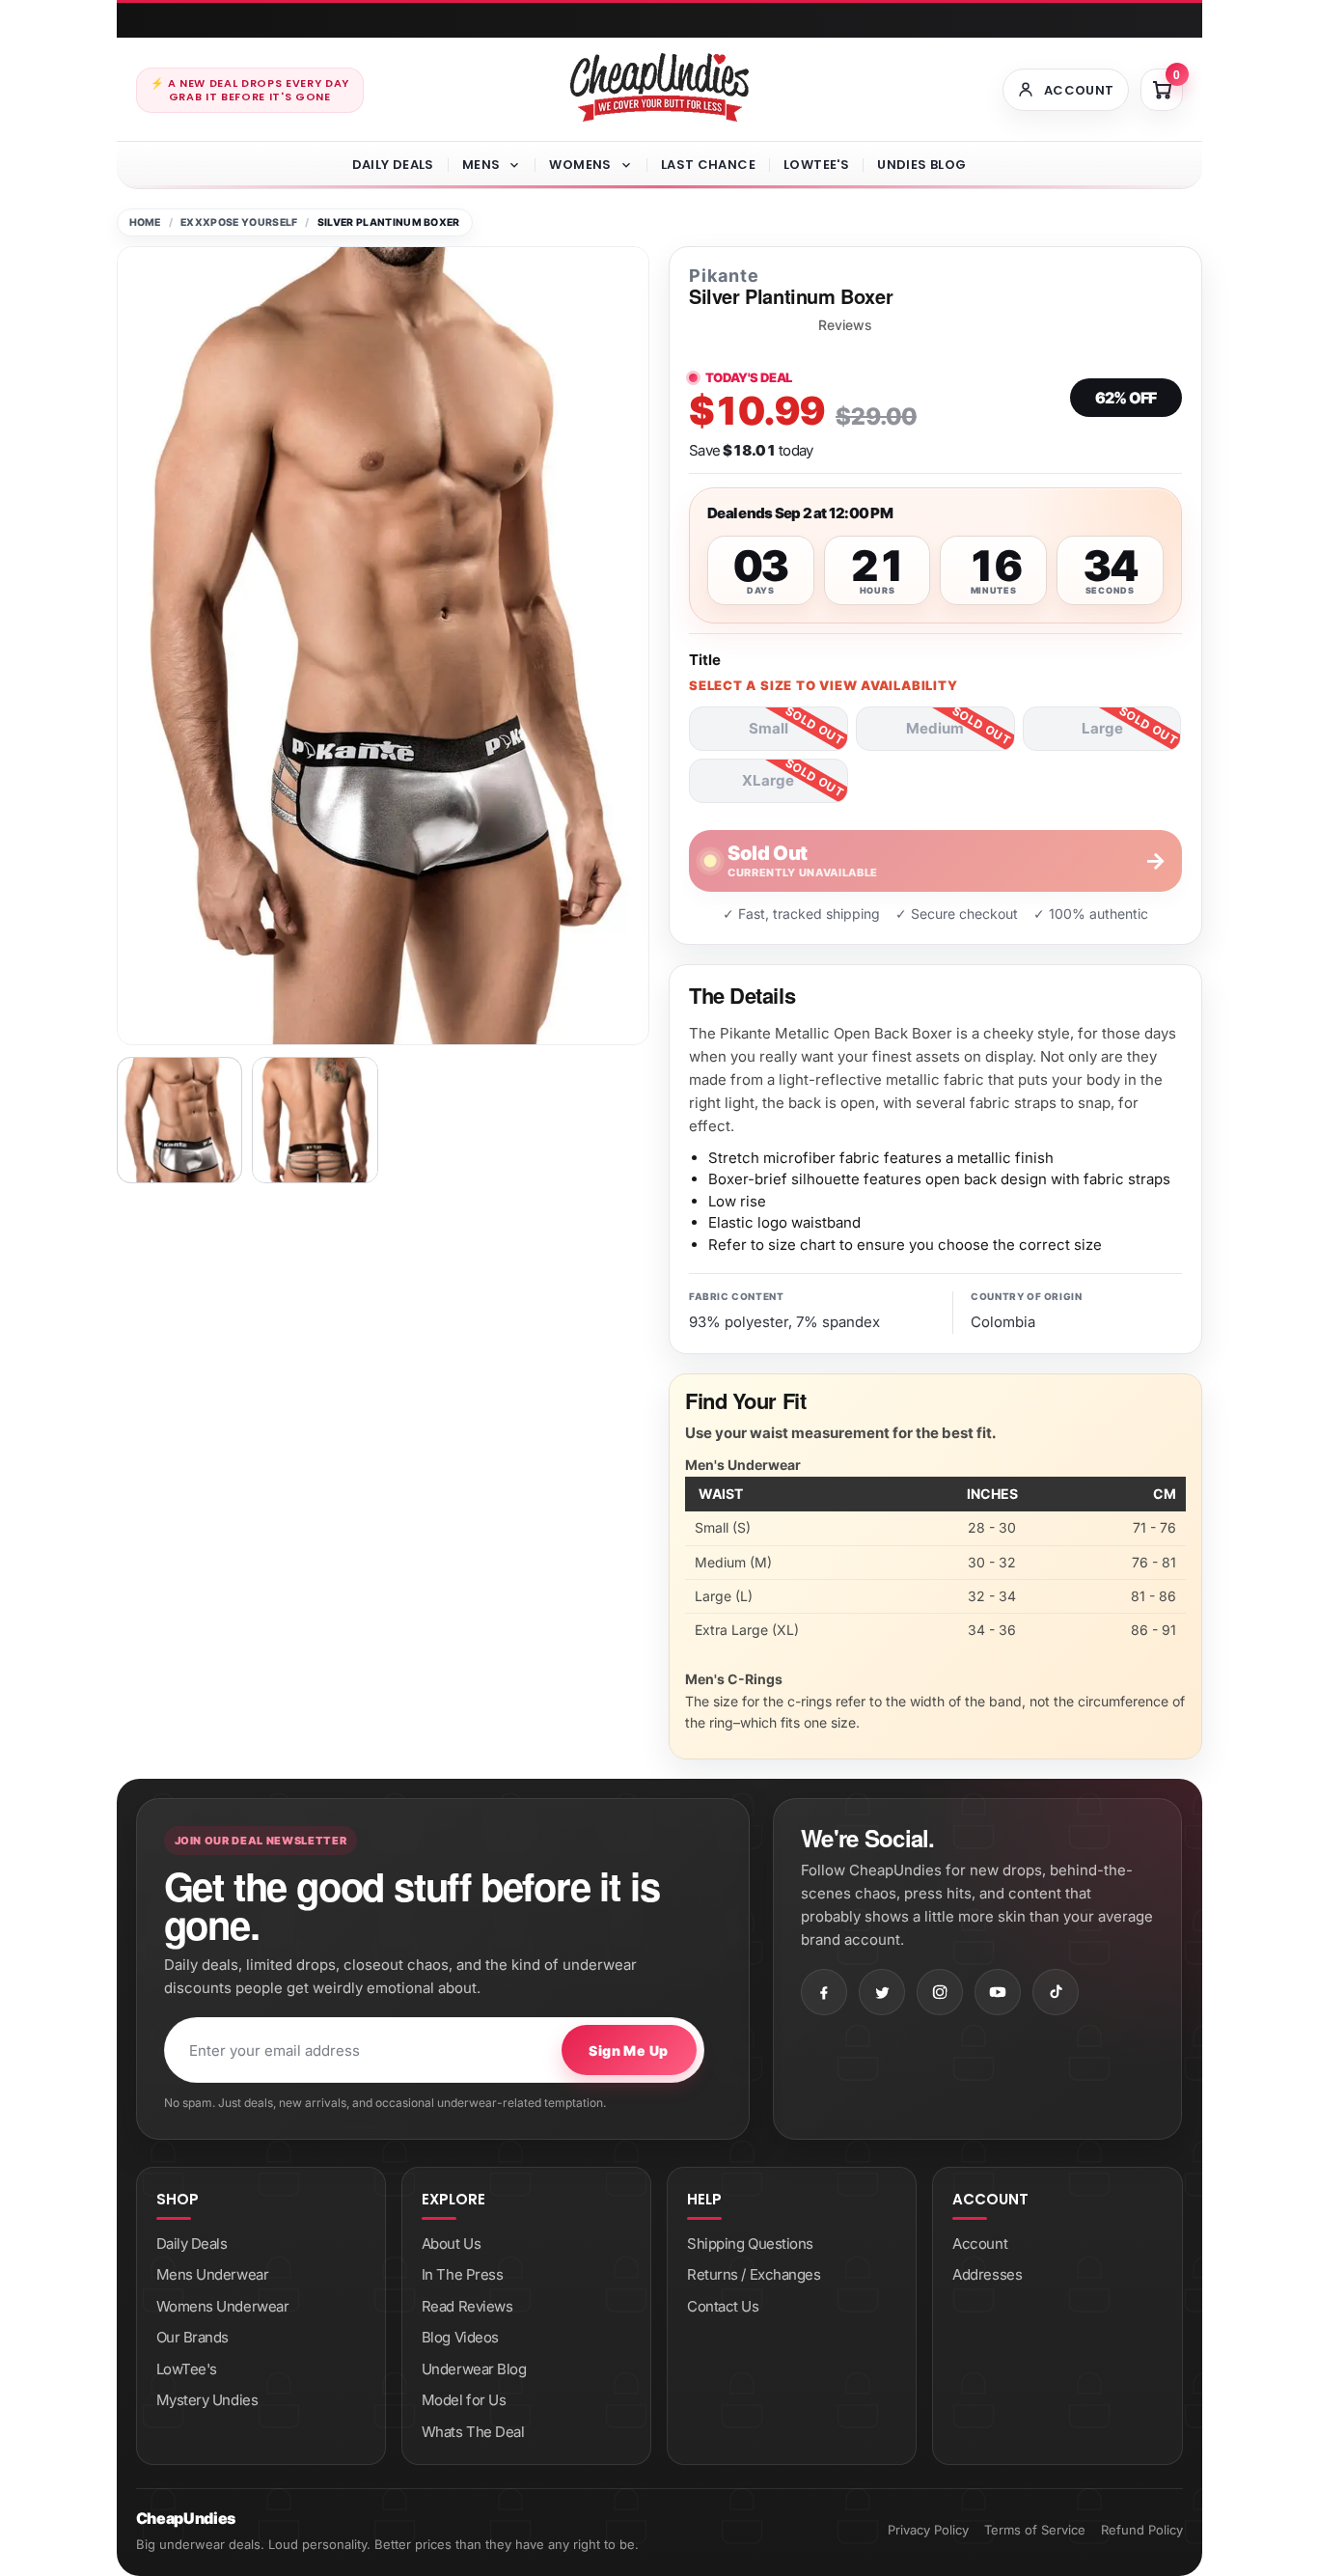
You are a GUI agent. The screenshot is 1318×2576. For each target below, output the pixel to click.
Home (145, 222)
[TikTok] (1056, 1992)
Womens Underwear (223, 2306)
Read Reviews (467, 2306)
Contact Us (723, 2306)
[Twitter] (882, 1992)
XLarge (768, 780)
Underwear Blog (474, 2369)
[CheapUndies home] (659, 87)
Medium (935, 728)
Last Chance (708, 165)
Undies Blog (921, 165)
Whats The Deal (473, 2432)
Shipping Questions (750, 2244)
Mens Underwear (213, 2274)
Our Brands (193, 2337)
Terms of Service (1035, 2530)
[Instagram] (940, 1992)
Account (980, 2244)
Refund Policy (1142, 2530)
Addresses (987, 2274)
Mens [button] (481, 165)
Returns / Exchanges (754, 2274)
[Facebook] (824, 1992)
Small (769, 728)
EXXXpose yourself (239, 222)
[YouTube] (998, 1992)
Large (1102, 728)
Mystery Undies (207, 2400)
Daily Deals (393, 165)
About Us (451, 2244)
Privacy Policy (928, 2530)
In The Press (463, 2274)
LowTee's (816, 165)
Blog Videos (460, 2337)
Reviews (845, 325)
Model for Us (464, 2400)
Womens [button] (580, 165)
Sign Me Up (628, 2050)
